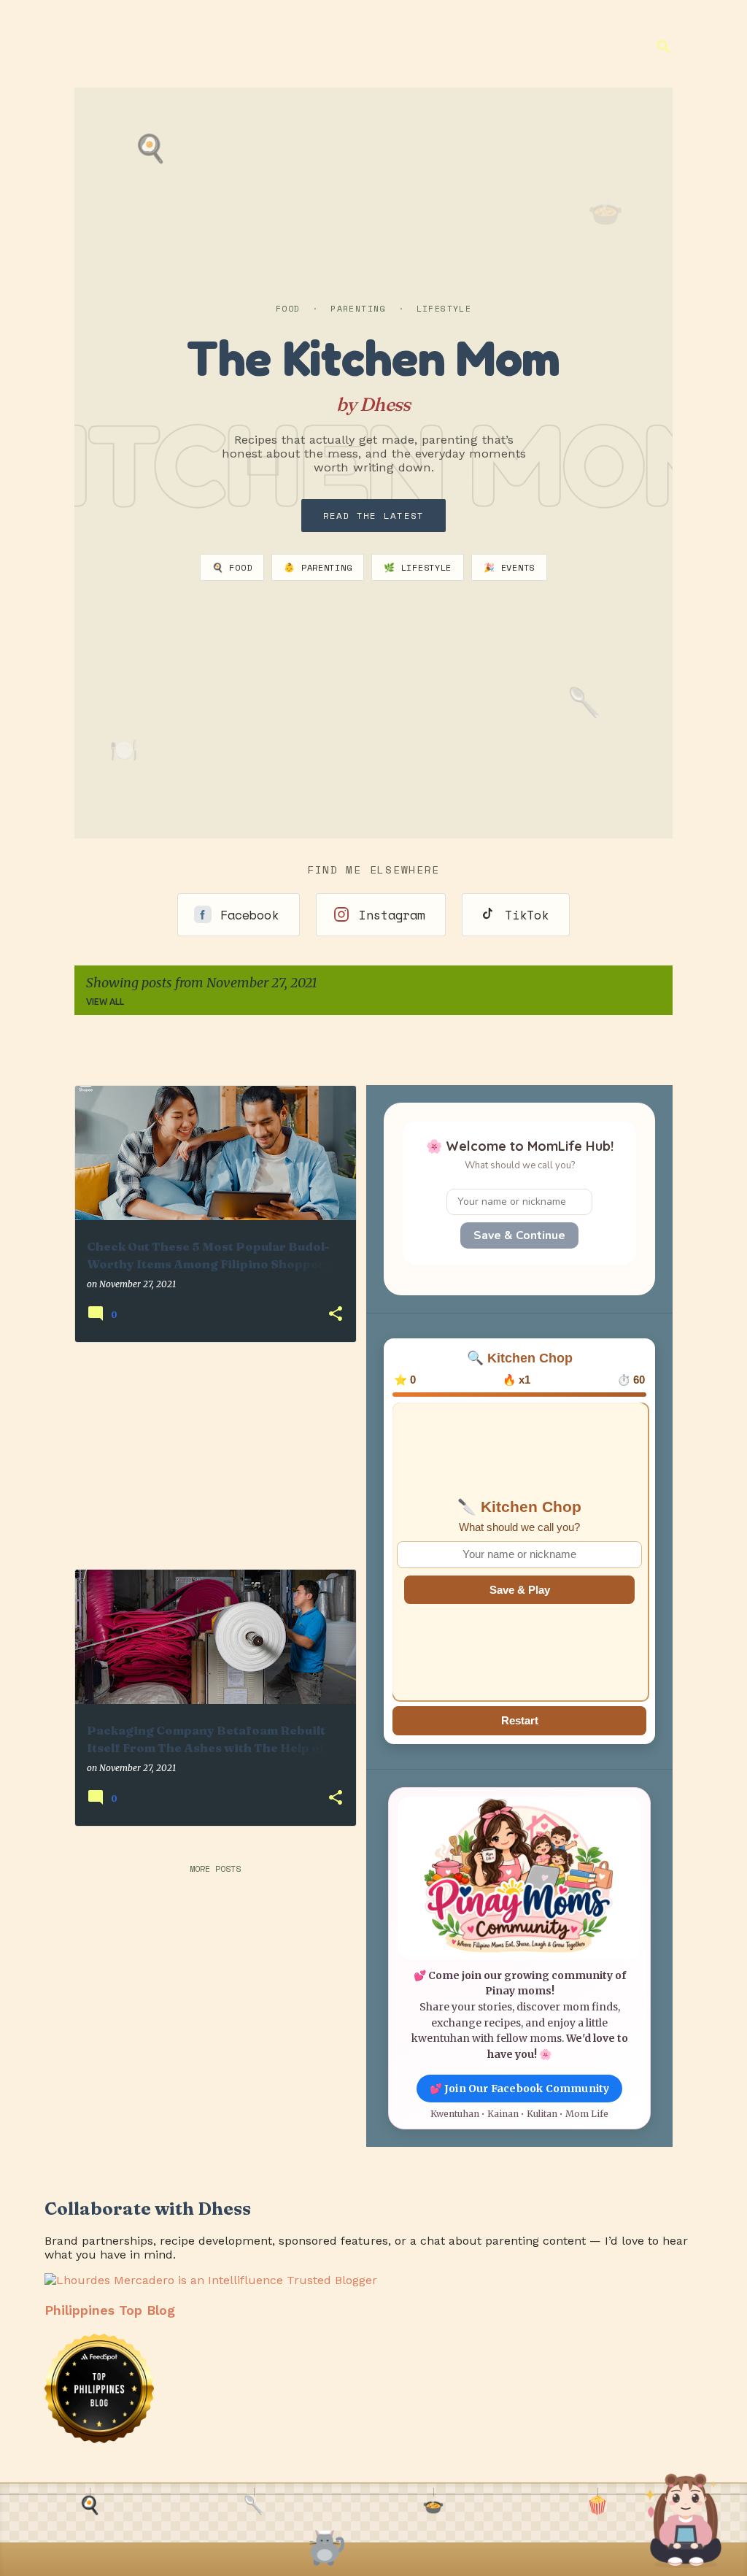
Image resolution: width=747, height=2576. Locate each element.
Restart (520, 1720)
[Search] (664, 47)
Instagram (392, 915)
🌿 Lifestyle (418, 567)
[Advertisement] (209, 1456)
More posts (215, 1869)
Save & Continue (519, 1235)
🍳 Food (232, 567)
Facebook (249, 915)
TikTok (527, 915)
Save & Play (520, 1590)
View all (105, 1002)
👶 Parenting (318, 567)
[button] (336, 1315)
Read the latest (374, 516)
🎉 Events (509, 567)
